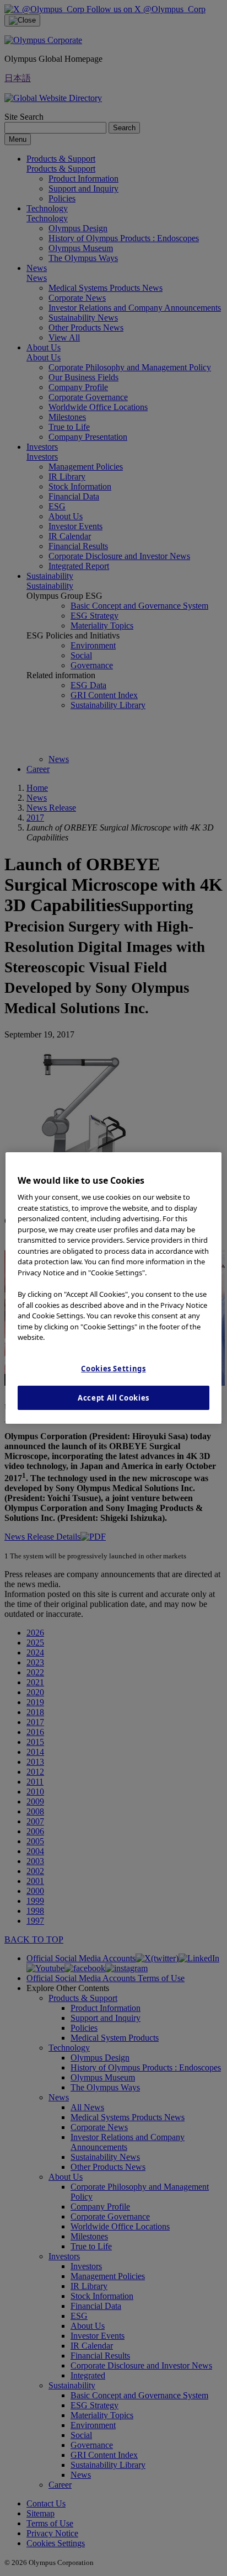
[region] (113, 1288)
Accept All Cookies (113, 1398)
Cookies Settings (113, 1369)
